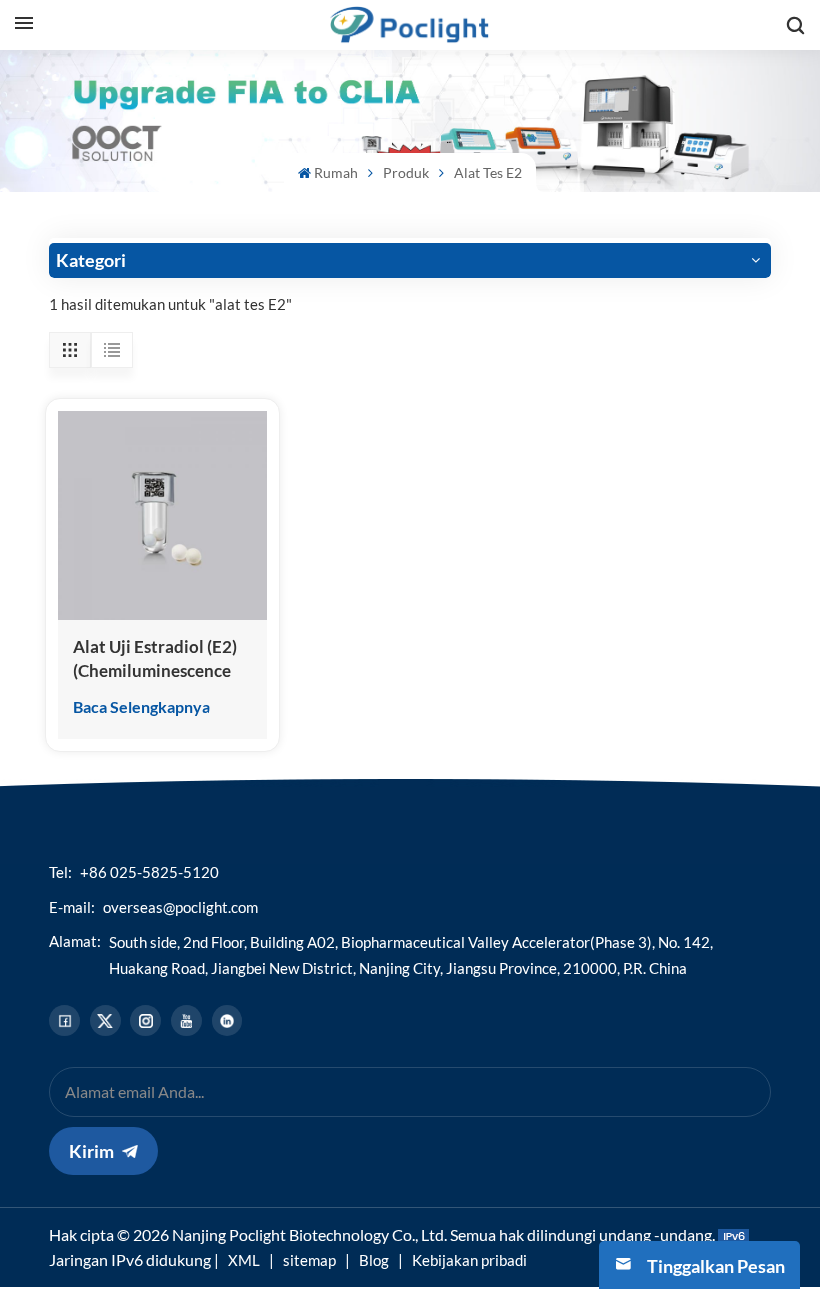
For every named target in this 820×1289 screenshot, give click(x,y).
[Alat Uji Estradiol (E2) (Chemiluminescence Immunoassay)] (162, 515)
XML (244, 1260)
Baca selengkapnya (141, 706)
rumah (336, 172)
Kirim (91, 1151)
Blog (374, 1260)
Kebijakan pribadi (469, 1260)
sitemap (309, 1260)
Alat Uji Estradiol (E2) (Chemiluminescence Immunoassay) (155, 659)
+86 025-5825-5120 (149, 872)
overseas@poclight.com (180, 907)
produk (406, 172)
